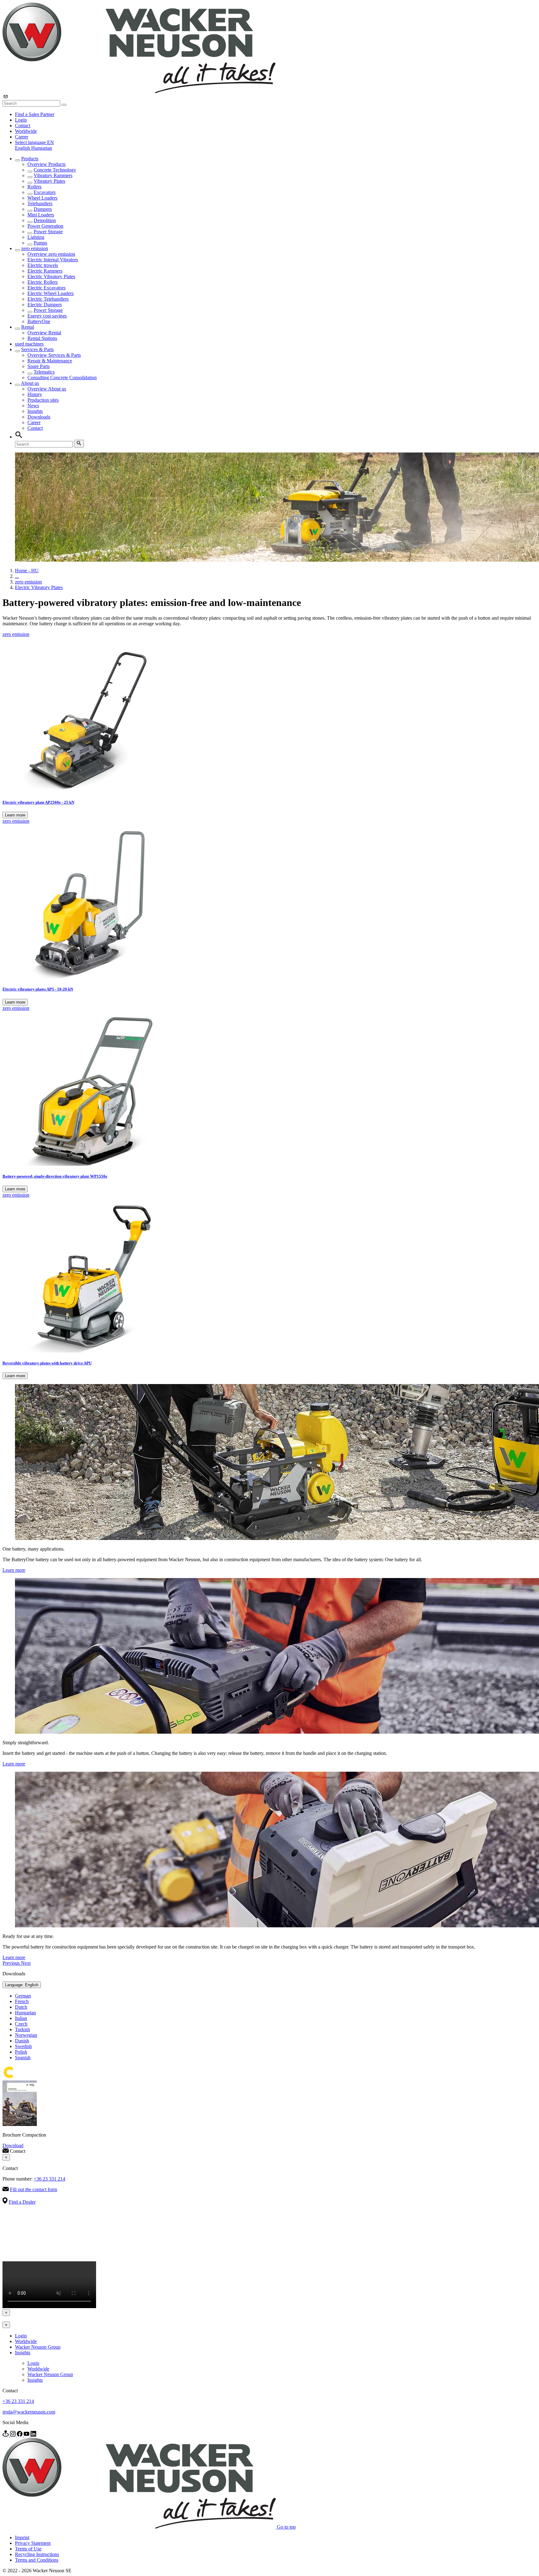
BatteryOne (39, 321)
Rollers (34, 187)
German (23, 1996)
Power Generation (45, 226)
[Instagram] (13, 2435)
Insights (35, 411)
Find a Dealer (22, 2202)
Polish (21, 2052)
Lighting (36, 237)
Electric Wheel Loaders (51, 293)
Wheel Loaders (42, 198)
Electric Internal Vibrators (53, 260)
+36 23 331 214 (49, 2179)
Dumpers (43, 209)
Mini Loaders (41, 215)
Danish (22, 2041)
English (23, 148)
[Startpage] (139, 92)
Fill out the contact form (34, 2189)
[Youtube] (27, 2435)
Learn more (15, 815)
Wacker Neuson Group (38, 2347)
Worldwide (26, 131)
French (22, 2001)
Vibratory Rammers (53, 175)
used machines (29, 344)
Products (30, 159)
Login (21, 120)
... (17, 576)
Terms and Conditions (37, 2560)
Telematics (44, 372)
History (35, 394)
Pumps (40, 243)
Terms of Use (28, 2549)
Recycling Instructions (37, 2554)
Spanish (23, 2058)
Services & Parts (37, 349)
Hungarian (42, 148)
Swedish (23, 2046)
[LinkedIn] (33, 2435)
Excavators (45, 192)
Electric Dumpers (45, 305)
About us (30, 383)
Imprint (22, 2537)
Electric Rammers (45, 271)
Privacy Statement (33, 2543)
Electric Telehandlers (48, 299)
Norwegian (26, 2035)
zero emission (35, 248)
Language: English (22, 1985)
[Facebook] (20, 2435)
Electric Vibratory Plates (51, 276)
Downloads (39, 417)
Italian (21, 2018)
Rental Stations (42, 338)
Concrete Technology (55, 170)
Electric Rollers (43, 282)
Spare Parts (39, 366)
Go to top (286, 2527)
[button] (34, 142)
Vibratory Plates (49, 181)
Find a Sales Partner (35, 114)
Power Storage (48, 232)
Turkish (22, 2029)
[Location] (6, 2435)
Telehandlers (40, 203)
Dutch (21, 2007)
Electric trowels (43, 265)
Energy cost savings (47, 316)
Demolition (45, 220)
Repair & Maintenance (50, 361)
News (33, 406)
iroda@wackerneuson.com (29, 2412)
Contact (23, 126)
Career (22, 137)
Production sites (43, 400)
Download (13, 2145)
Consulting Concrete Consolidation (62, 378)
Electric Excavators (46, 288)
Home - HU (27, 571)
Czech (21, 2024)
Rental (28, 327)
